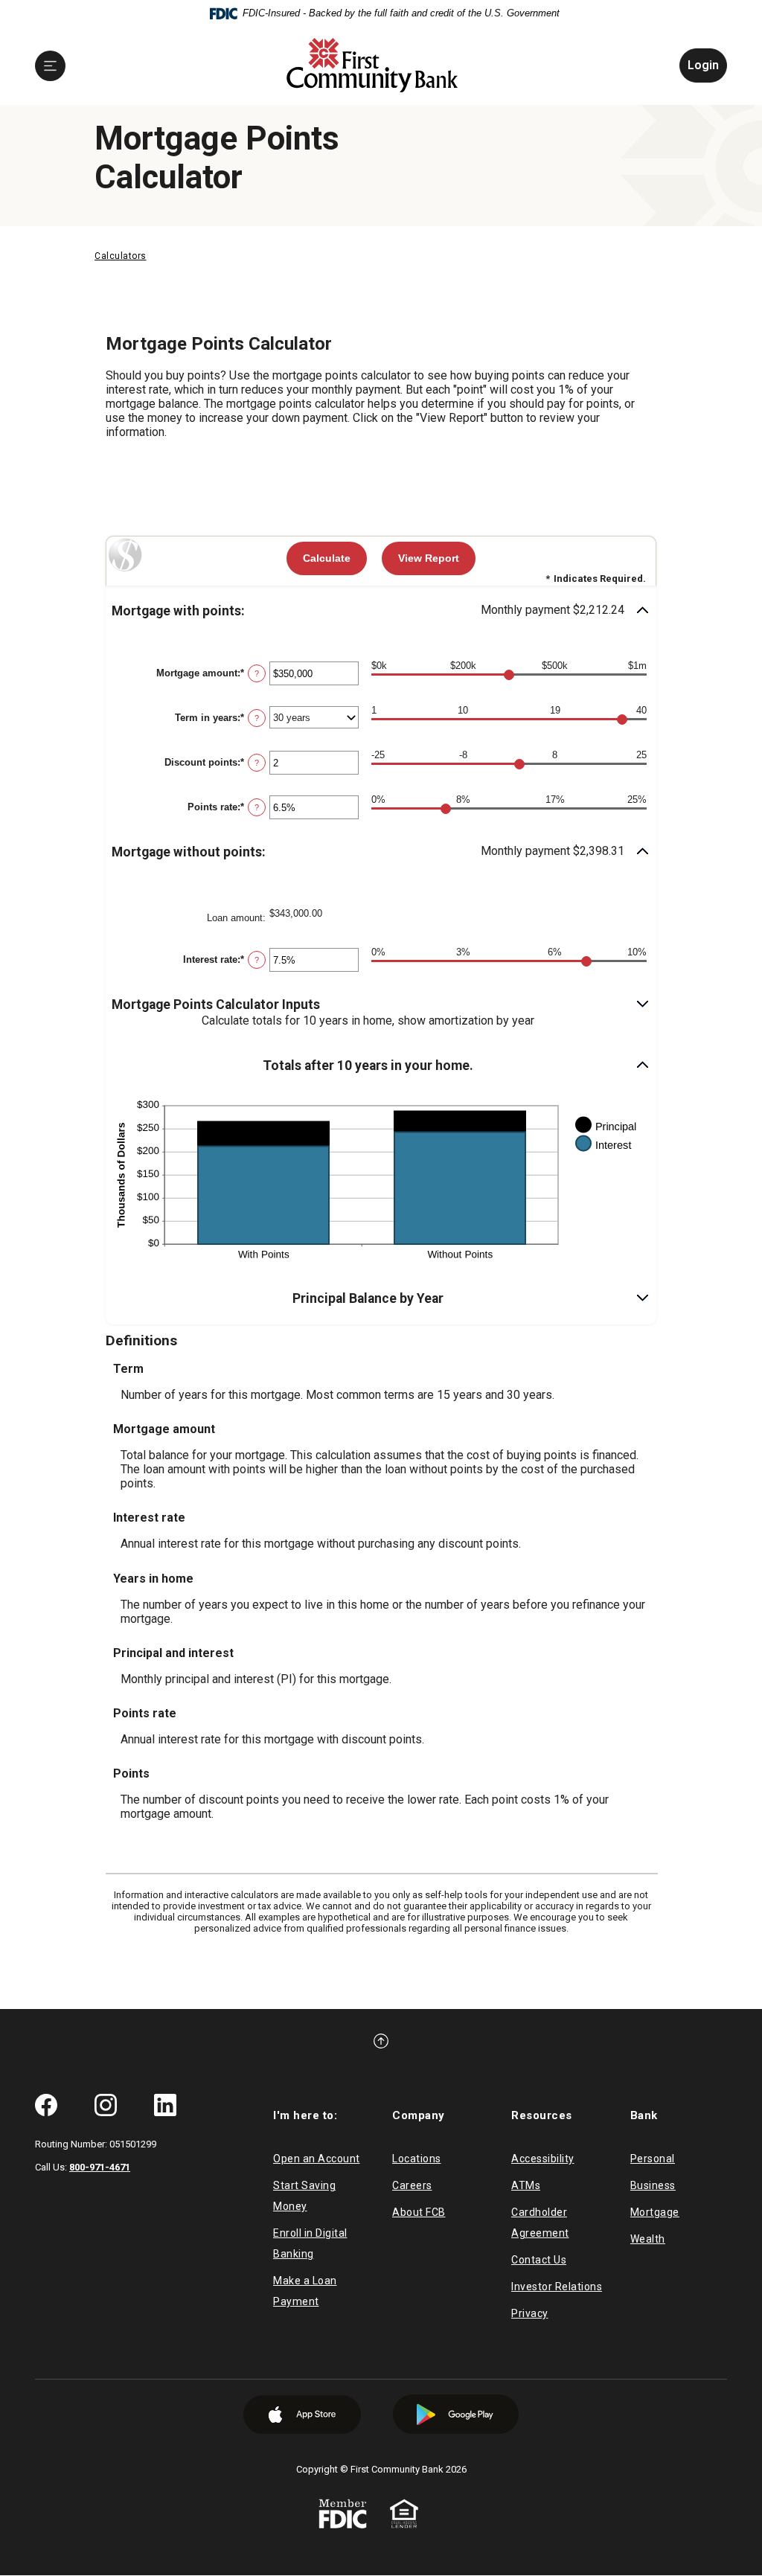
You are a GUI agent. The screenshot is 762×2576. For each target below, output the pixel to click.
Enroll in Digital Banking (310, 2243)
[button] (381, 611)
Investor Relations (557, 2287)
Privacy (530, 2313)
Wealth (648, 2239)
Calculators (121, 256)
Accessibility (543, 2159)
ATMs (526, 2185)
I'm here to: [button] (305, 2115)
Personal (653, 2159)
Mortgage (655, 2212)
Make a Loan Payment (305, 2291)
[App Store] (302, 2415)
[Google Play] (456, 2414)
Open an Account (317, 2159)
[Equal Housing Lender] (404, 2513)
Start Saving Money (304, 2196)
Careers (412, 2185)
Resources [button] (542, 2115)
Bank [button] (644, 2115)
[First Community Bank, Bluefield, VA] (373, 66)
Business (653, 2185)
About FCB (419, 2212)
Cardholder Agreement (540, 2223)
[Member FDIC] (343, 2513)
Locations (417, 2159)
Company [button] (419, 2115)
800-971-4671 (100, 2167)
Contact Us (539, 2260)
